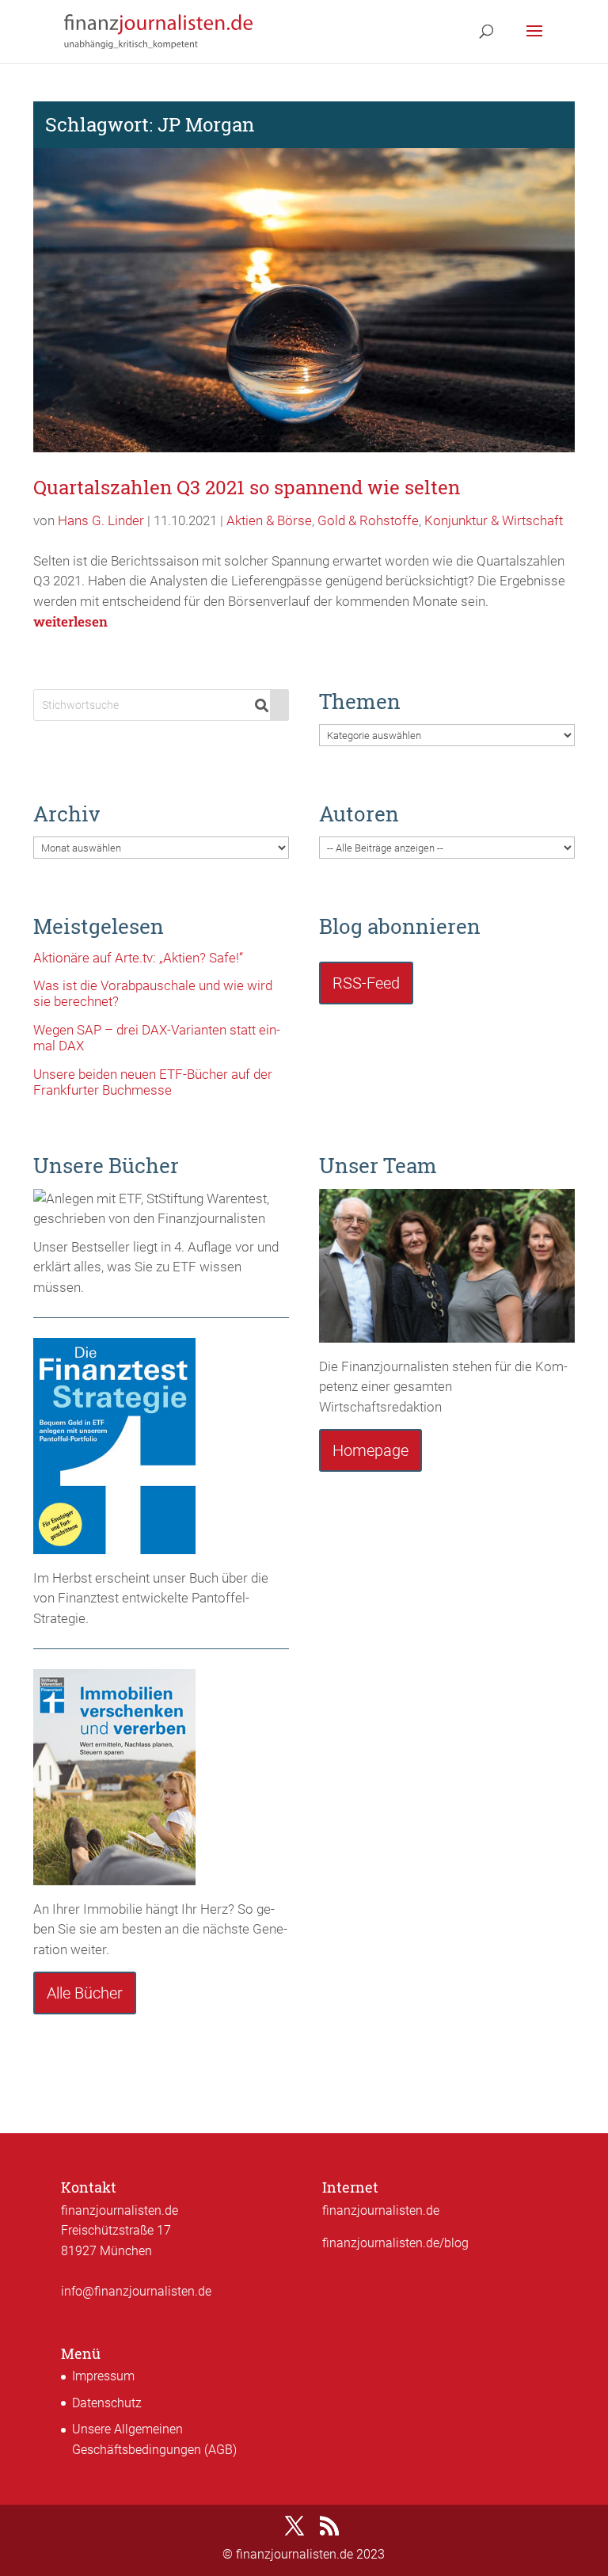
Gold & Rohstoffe (368, 520)
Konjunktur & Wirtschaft (494, 520)
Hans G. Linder (101, 520)
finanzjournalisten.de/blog (395, 2243)
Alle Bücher (85, 1993)
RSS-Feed (366, 983)
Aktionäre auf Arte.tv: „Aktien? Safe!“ (138, 958)
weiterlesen (70, 621)
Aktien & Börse (269, 520)
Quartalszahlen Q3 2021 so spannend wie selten (247, 487)
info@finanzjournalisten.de (136, 2291)
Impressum (103, 2376)
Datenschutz (107, 2403)
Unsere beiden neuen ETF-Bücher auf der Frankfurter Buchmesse (153, 1082)
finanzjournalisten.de (381, 2210)
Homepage (370, 1450)
